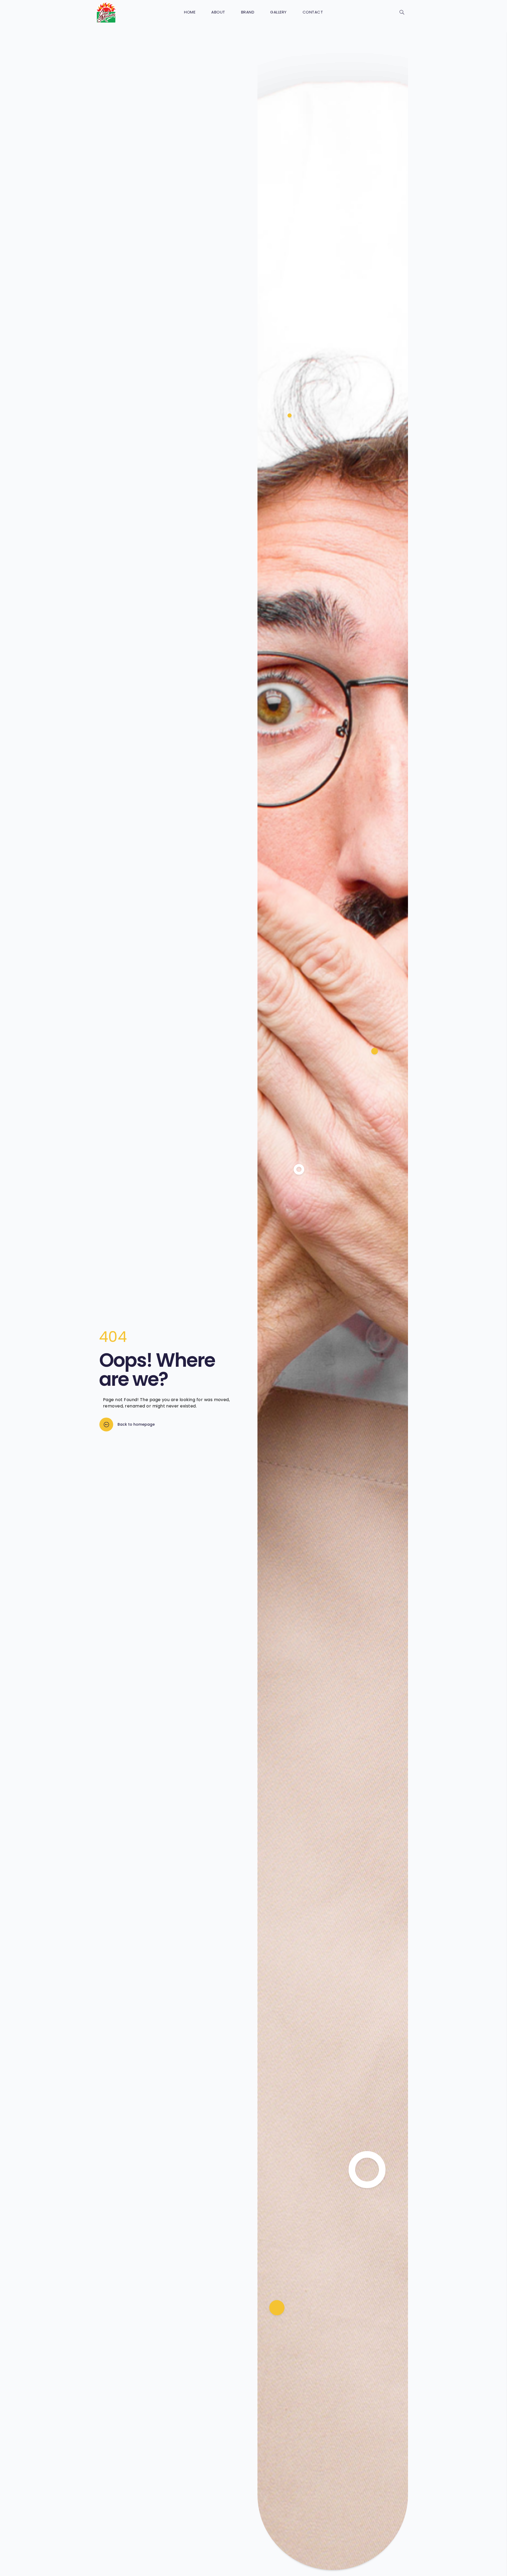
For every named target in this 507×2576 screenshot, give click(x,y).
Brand (248, 12)
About (218, 12)
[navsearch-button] (402, 13)
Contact (313, 12)
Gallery (278, 12)
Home (190, 12)
